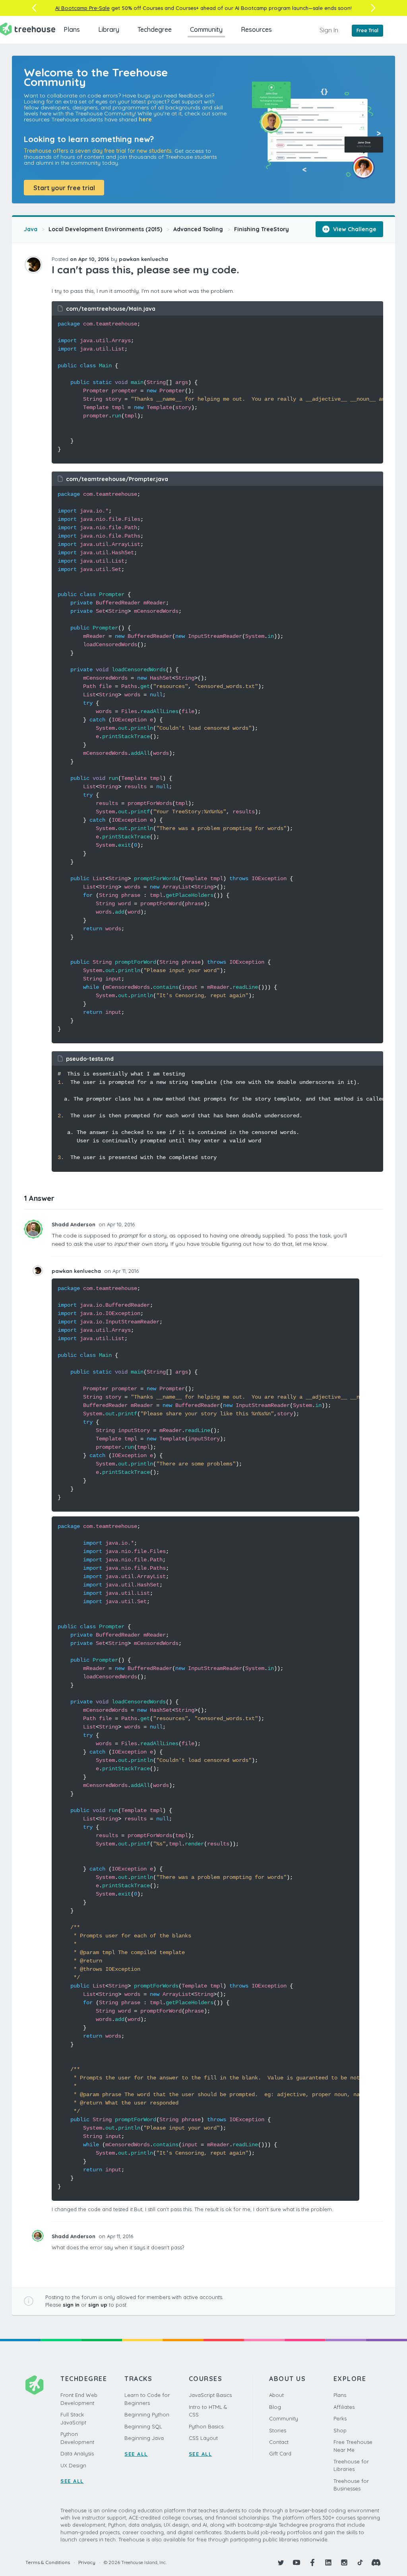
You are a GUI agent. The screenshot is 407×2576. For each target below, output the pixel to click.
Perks (340, 2418)
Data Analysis (77, 2453)
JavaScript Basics (210, 2395)
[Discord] (376, 2562)
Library (109, 29)
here (145, 119)
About (276, 2395)
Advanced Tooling (198, 229)
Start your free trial (64, 188)
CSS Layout (203, 2438)
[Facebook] (312, 2562)
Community (206, 29)
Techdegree (155, 29)
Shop (340, 2430)
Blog (275, 2407)
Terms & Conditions (48, 2562)
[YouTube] (297, 2562)
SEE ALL (72, 2481)
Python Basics (206, 2426)
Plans (72, 29)
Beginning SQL (143, 2426)
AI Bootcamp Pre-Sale (82, 8)
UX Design (73, 2465)
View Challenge (354, 229)
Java (31, 229)
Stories (278, 2430)
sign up (98, 2305)
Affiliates (344, 2407)
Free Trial (367, 30)
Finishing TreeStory (262, 229)
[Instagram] (344, 2562)
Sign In (329, 30)
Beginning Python (147, 2414)
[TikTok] (360, 2562)
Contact (279, 2442)
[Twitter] (281, 2562)
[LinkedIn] (328, 2562)
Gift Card (280, 2453)
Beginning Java (144, 2438)
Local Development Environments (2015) (105, 229)
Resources (256, 29)
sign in (71, 2305)
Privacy (87, 2562)
